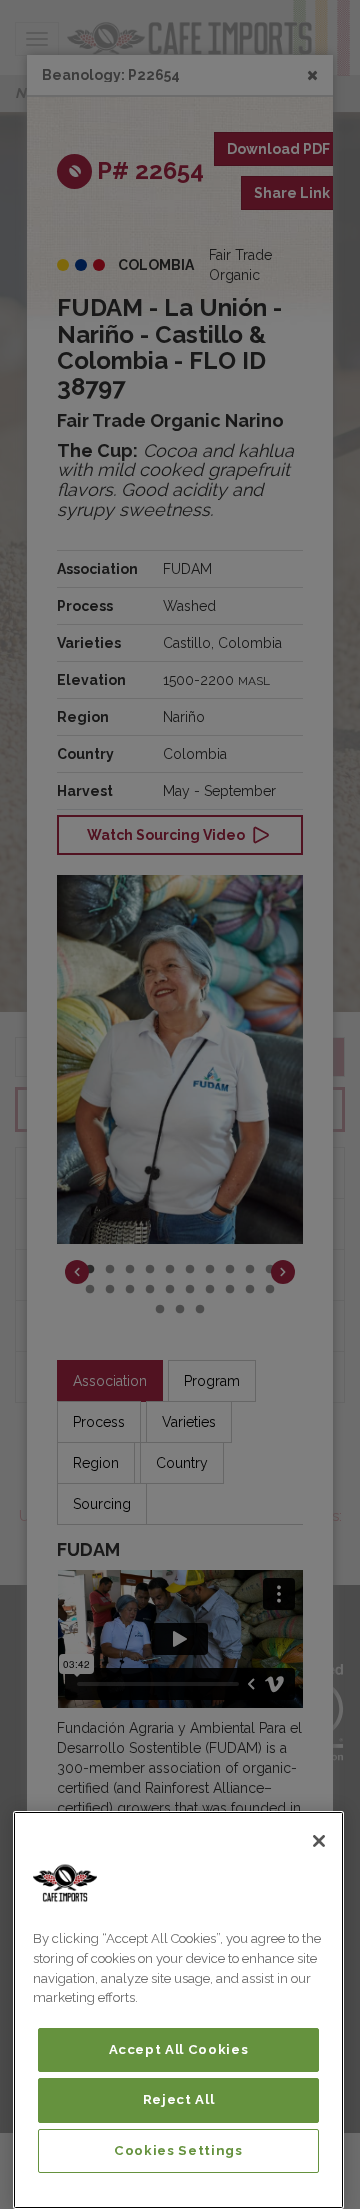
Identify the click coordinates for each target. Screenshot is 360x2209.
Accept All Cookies (179, 2049)
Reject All (179, 2099)
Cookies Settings (178, 2150)
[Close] (319, 1841)
